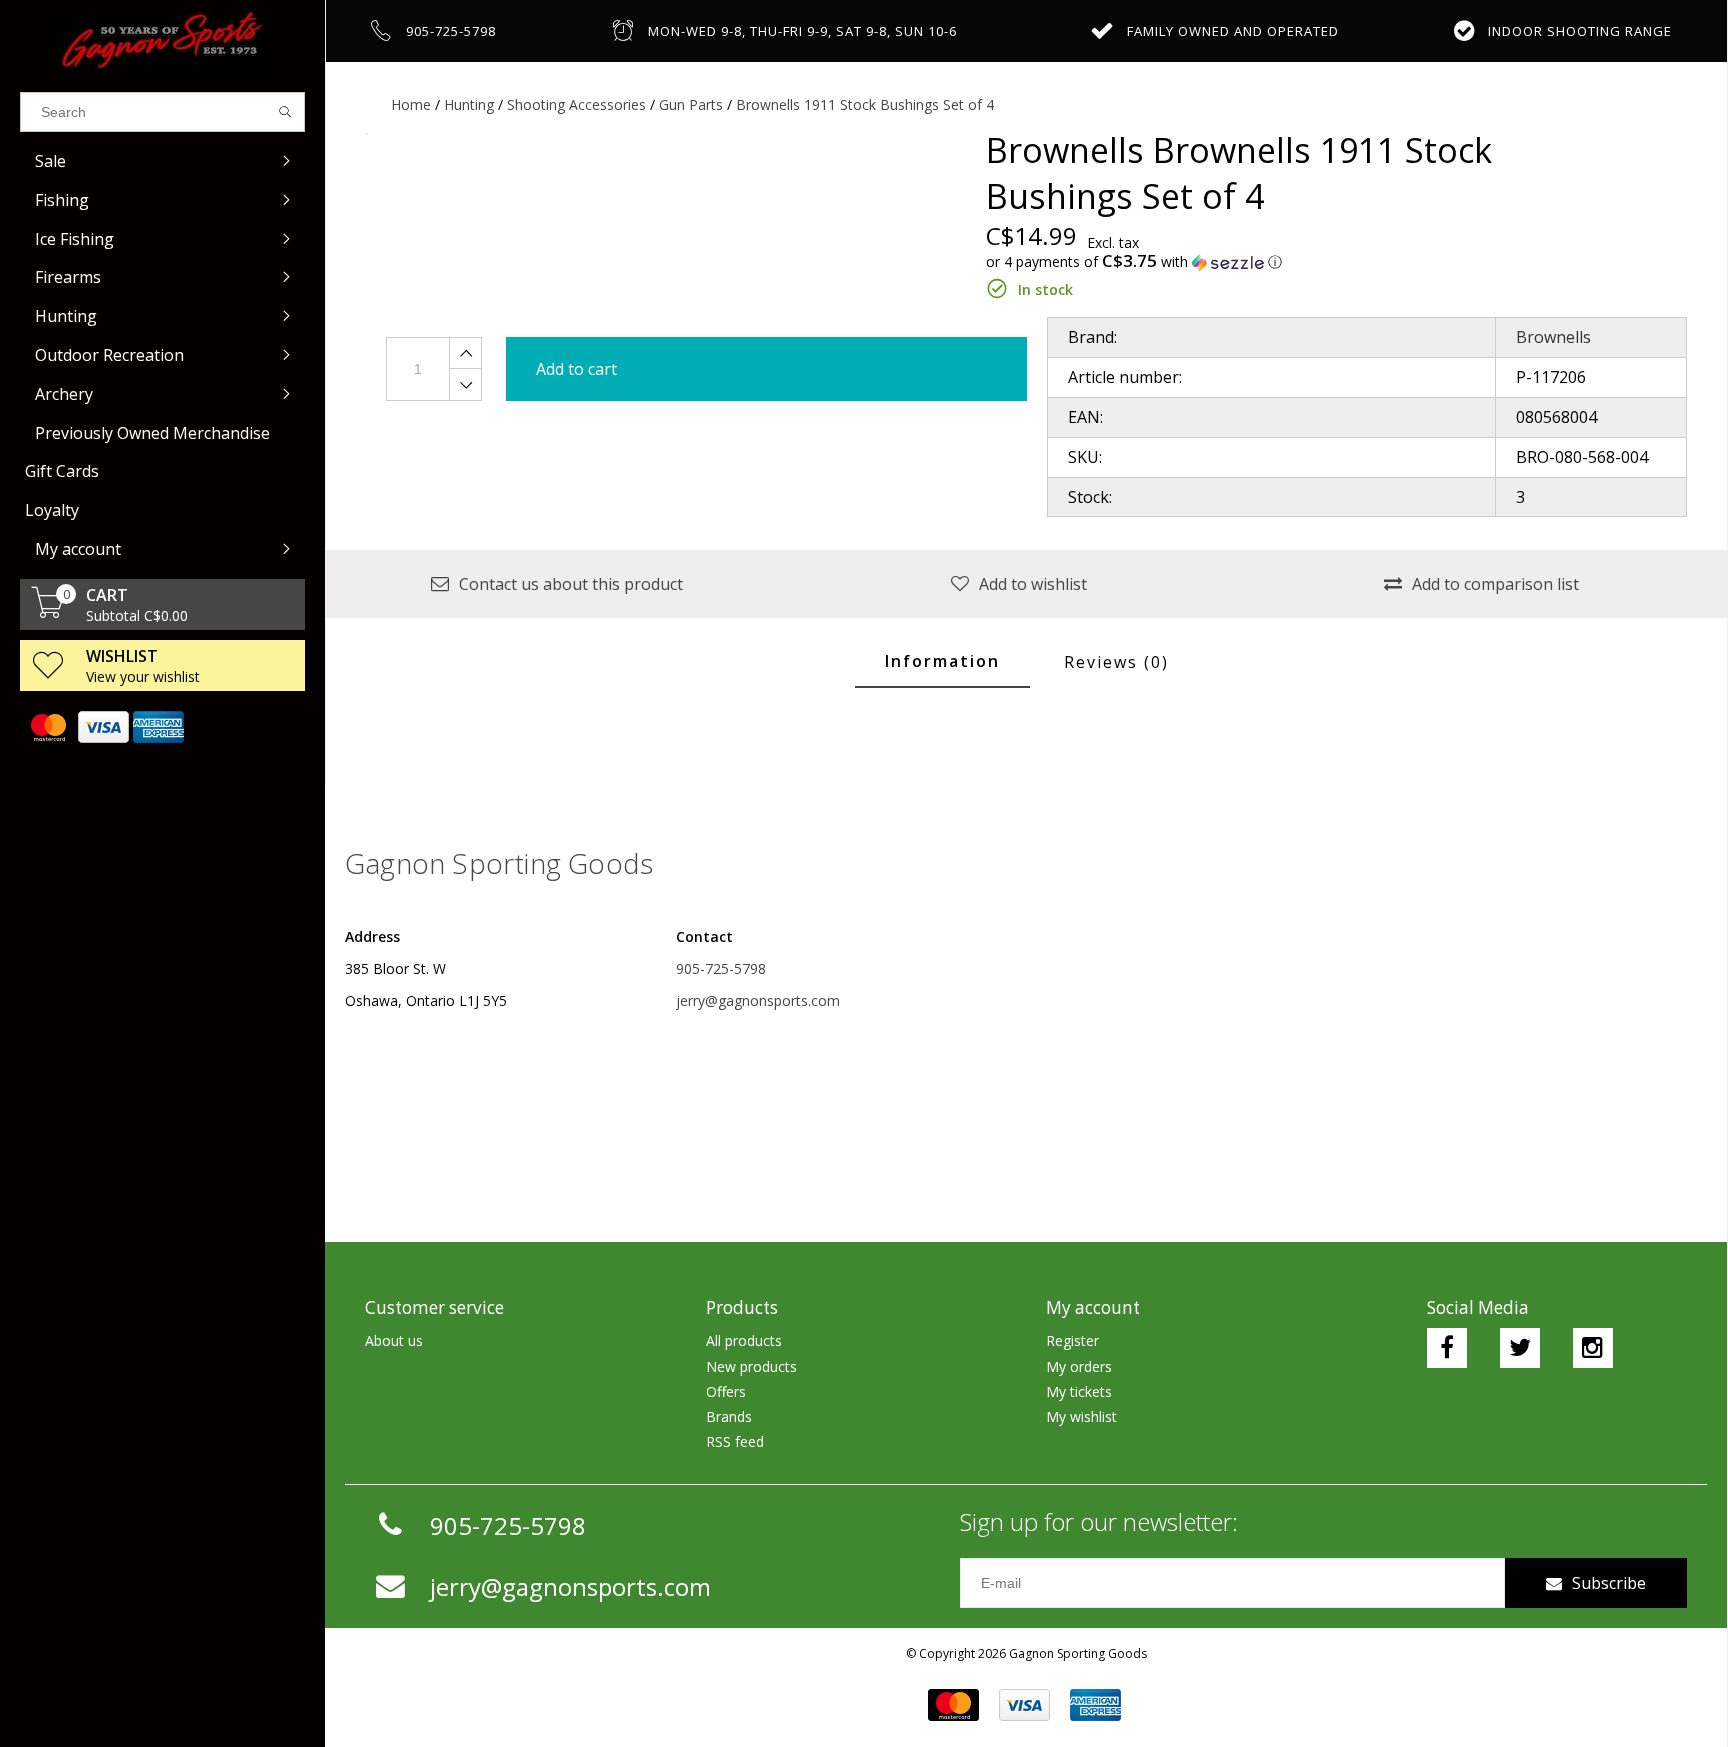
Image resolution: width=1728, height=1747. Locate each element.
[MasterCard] (47, 727)
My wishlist (1081, 1416)
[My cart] (48, 612)
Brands (729, 1416)
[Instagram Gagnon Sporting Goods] (1593, 1348)
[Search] (285, 112)
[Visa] (102, 727)
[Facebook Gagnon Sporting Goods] (1447, 1348)
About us (394, 1340)
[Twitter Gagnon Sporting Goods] (1520, 1348)
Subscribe (1609, 1583)
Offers (726, 1391)
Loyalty (52, 510)
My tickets (1079, 1391)
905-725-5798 (721, 968)
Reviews (1116, 662)
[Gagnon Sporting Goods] (162, 41)
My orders (1079, 1366)
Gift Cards (62, 471)
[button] (1306, 262)
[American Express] (157, 727)
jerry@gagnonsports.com (758, 1000)
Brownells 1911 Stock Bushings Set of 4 (865, 104)
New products (751, 1366)
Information (942, 661)
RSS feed (735, 1441)
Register (1072, 1340)
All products (744, 1340)
